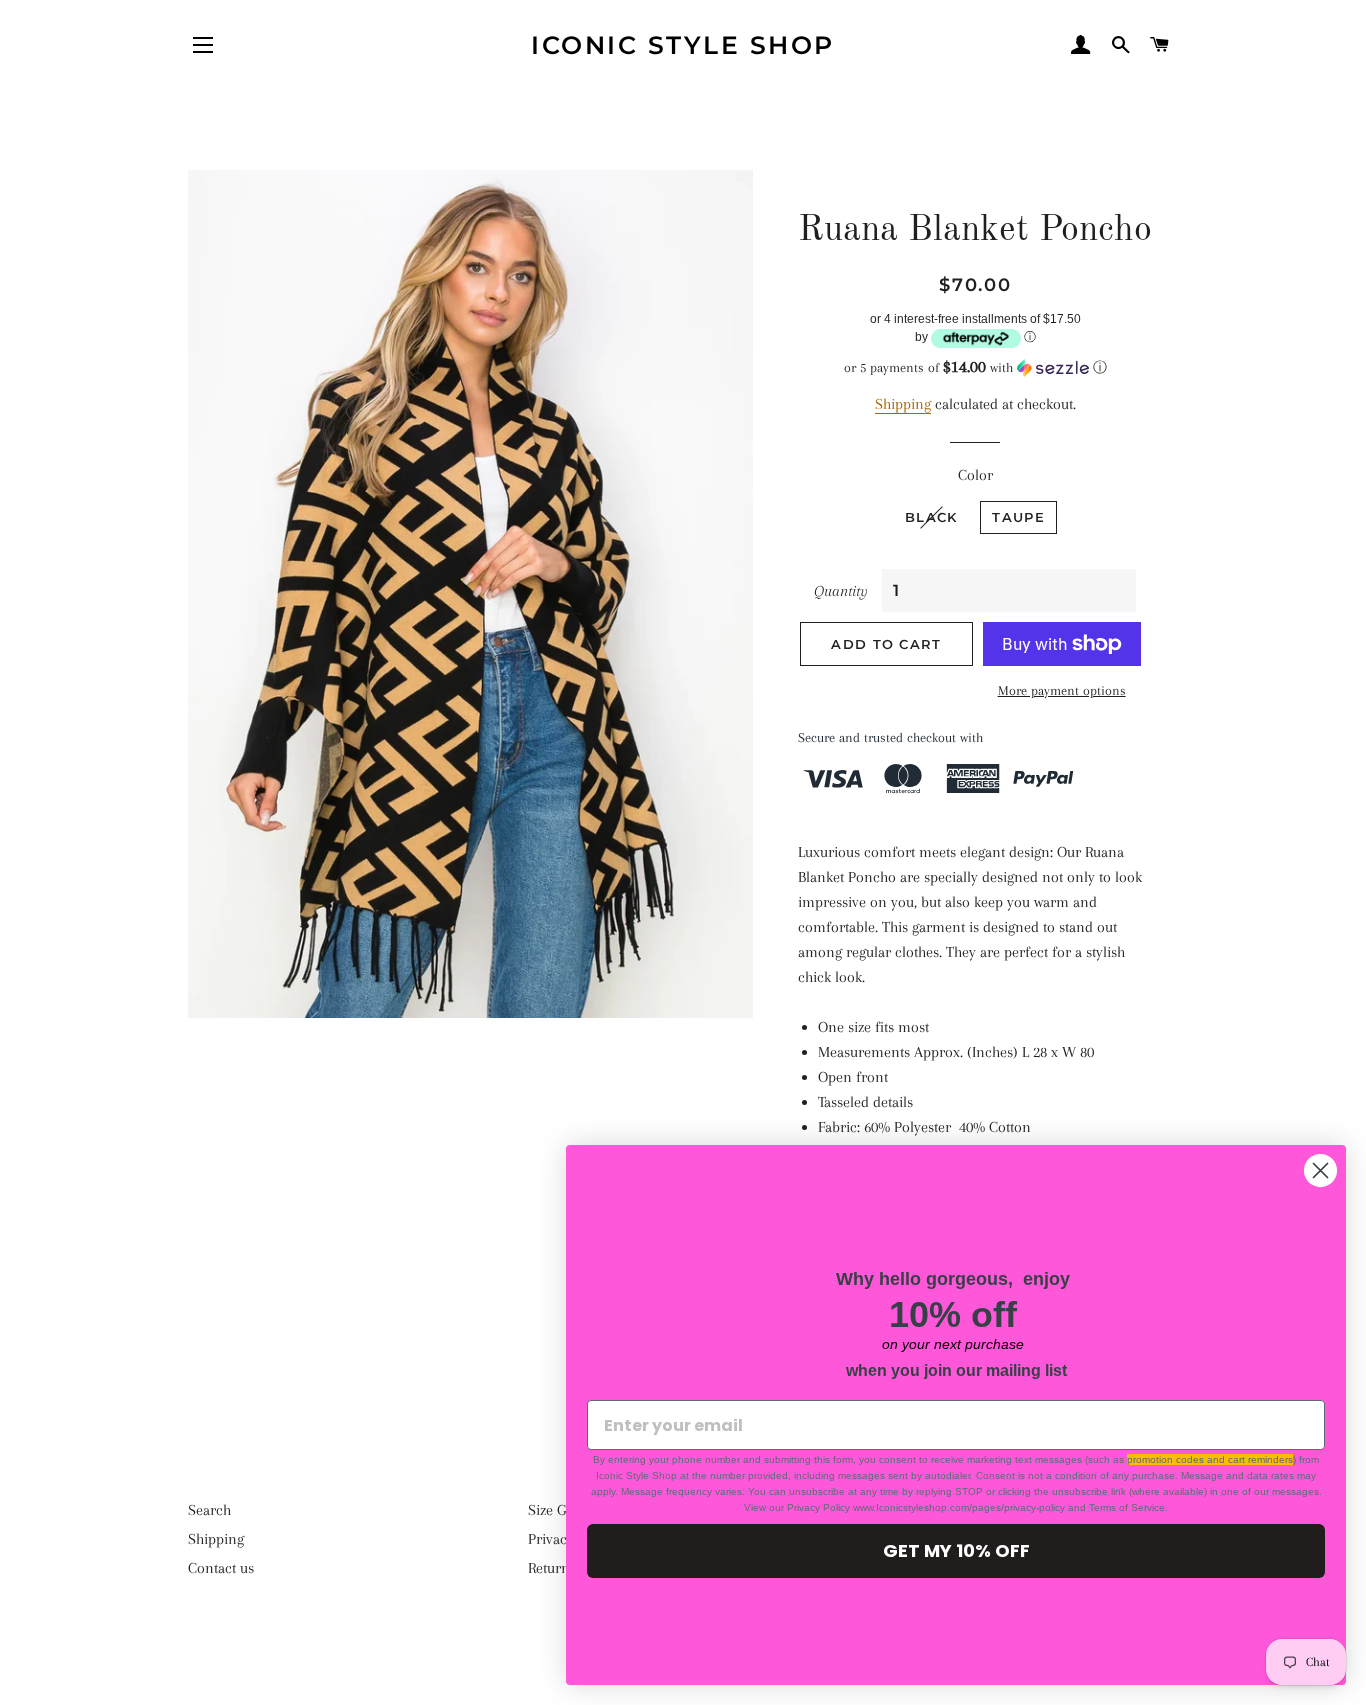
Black (931, 517)
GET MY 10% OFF (956, 1550)
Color (975, 475)
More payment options (1062, 690)
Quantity (841, 591)
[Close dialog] (1320, 1170)
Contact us (221, 1568)
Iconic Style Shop (683, 45)
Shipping (903, 404)
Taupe (1018, 517)
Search (209, 1510)
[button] (975, 367)
